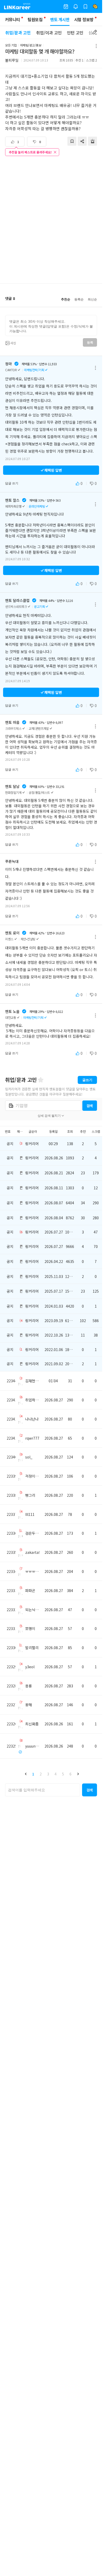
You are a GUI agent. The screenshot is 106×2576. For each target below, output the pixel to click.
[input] (51, 325)
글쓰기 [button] (87, 1080)
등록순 (79, 299)
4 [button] (56, 1774)
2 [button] (41, 1774)
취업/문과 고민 (18, 33)
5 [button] (63, 1774)
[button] (26, 1774)
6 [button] (70, 1774)
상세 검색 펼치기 (49, 1116)
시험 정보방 (84, 19)
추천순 (66, 299)
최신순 (92, 299)
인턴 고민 (75, 33)
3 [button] (48, 1774)
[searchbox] (43, 1790)
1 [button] (33, 1774)
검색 (90, 1106)
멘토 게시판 (60, 19)
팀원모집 (35, 19)
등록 (90, 343)
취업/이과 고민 (49, 33)
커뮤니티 (12, 19)
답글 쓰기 (12, 483)
